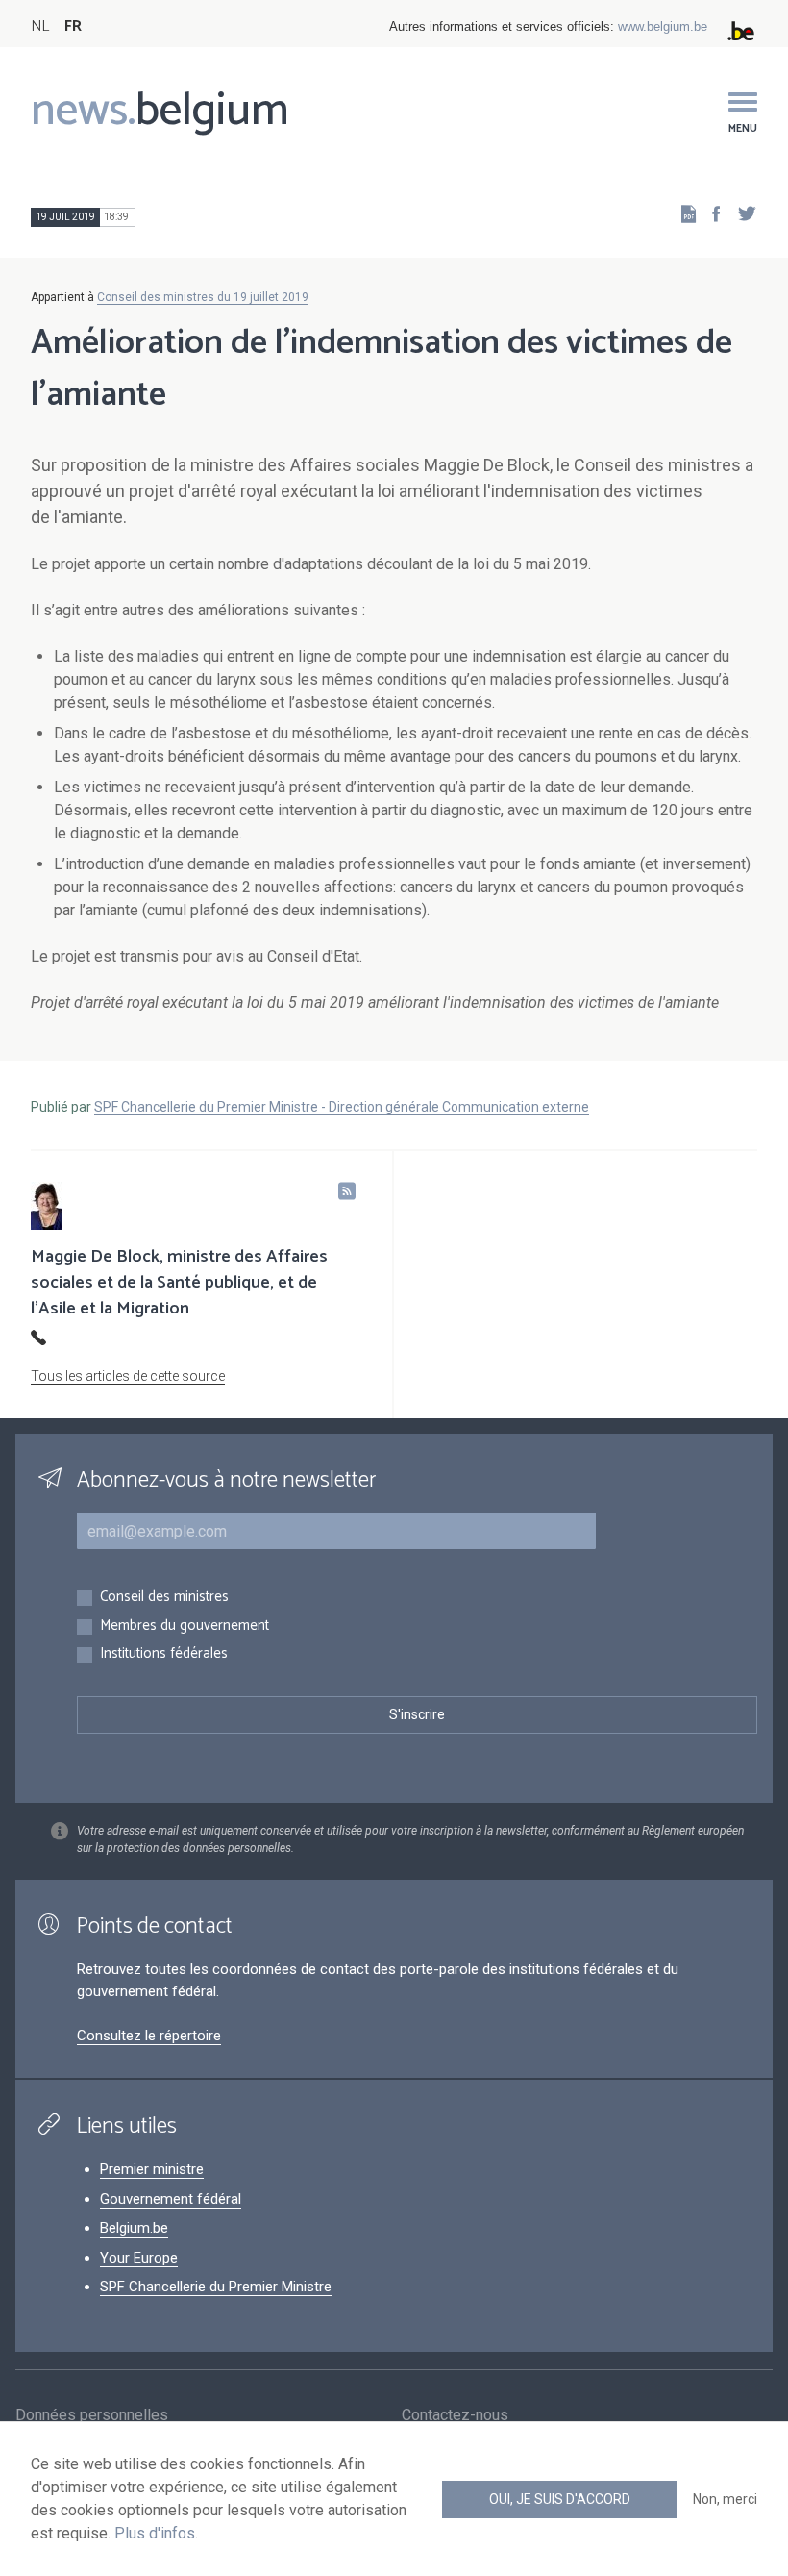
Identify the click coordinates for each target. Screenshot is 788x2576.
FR (73, 26)
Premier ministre (152, 2169)
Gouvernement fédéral (171, 2199)
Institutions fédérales (164, 1654)
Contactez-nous (455, 2415)
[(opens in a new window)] (710, 213)
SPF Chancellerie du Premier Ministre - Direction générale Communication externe (342, 1107)
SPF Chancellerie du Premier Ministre (216, 2287)
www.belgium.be (663, 26)
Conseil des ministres (164, 1598)
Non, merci (725, 2499)
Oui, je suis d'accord (560, 2499)
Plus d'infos (155, 2533)
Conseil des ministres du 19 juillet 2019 (203, 297)
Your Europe (139, 2258)
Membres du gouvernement (185, 1626)
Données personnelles (92, 2415)
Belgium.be (134, 2228)
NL (40, 26)
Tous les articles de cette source (128, 1376)
